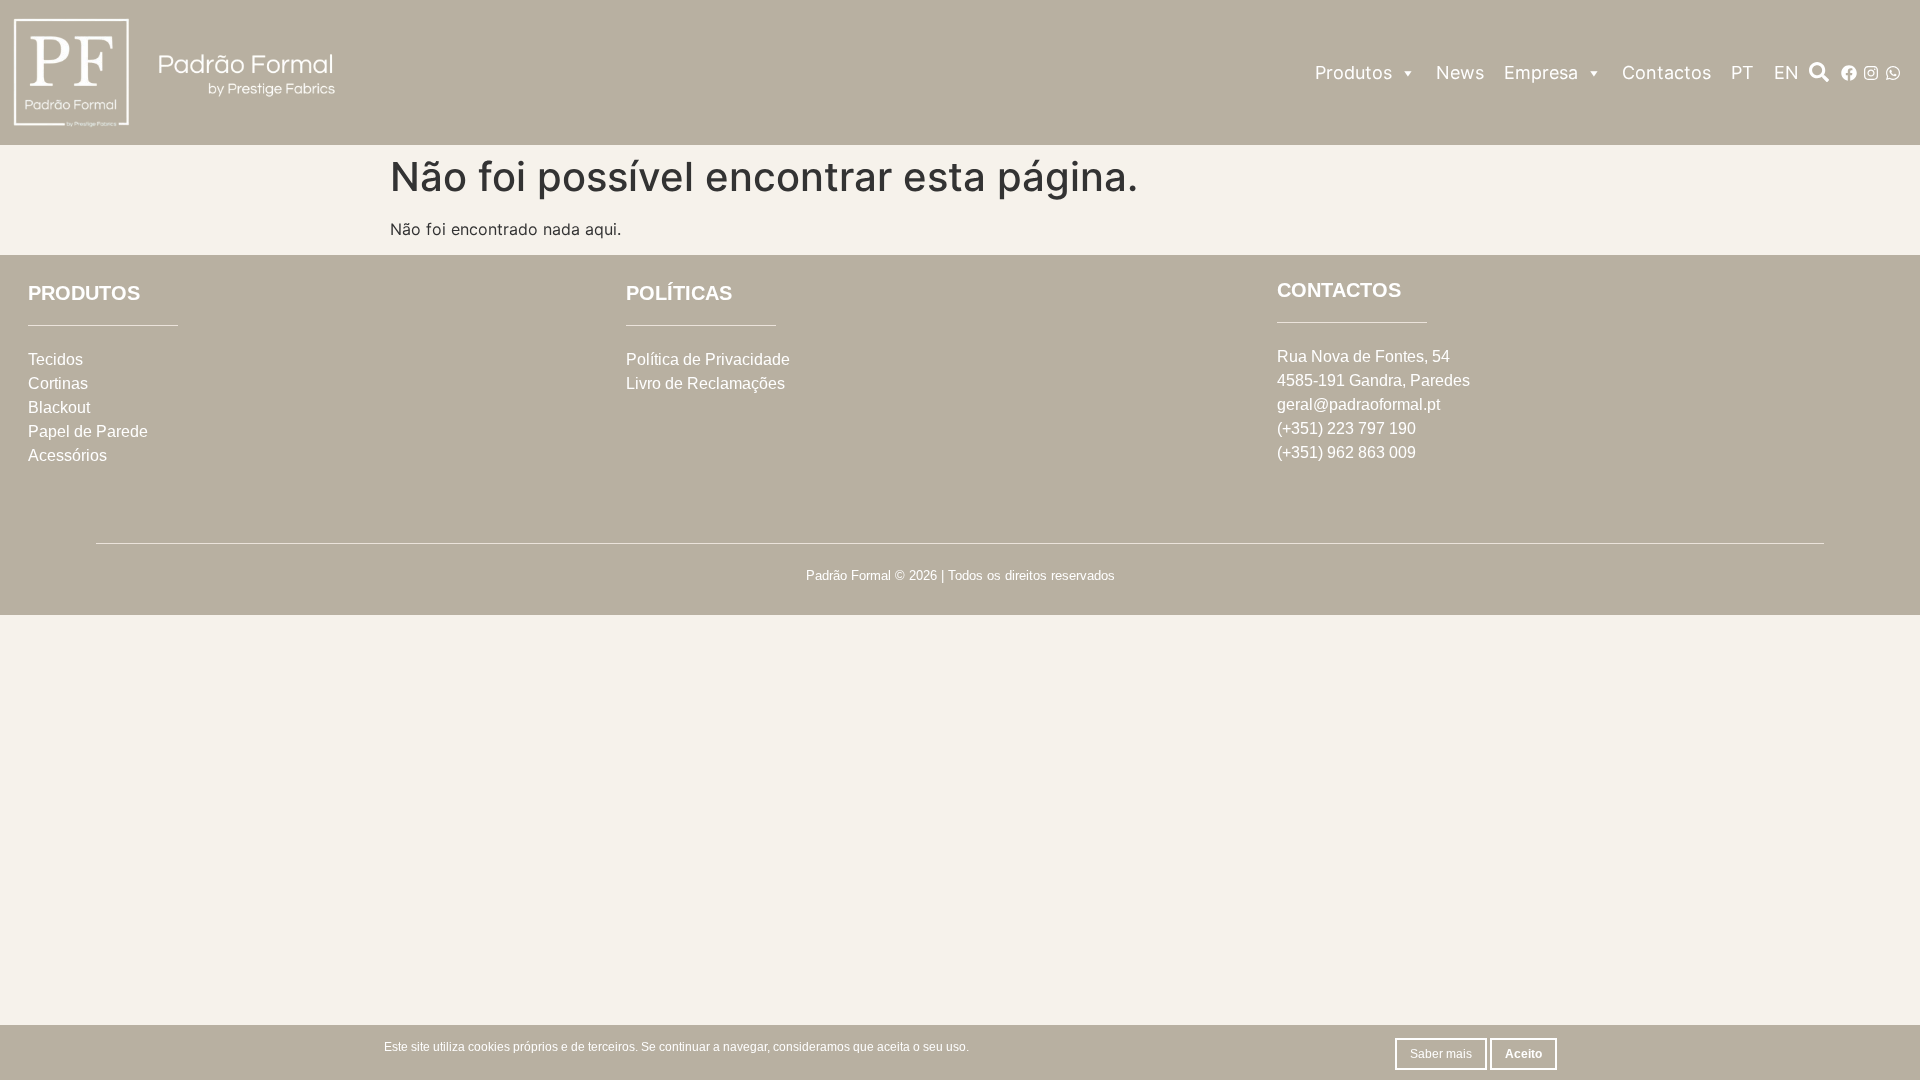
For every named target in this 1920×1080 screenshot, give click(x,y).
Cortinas (58, 383)
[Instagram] (1871, 73)
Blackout (59, 407)
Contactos (1666, 72)
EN (1786, 72)
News (1460, 72)
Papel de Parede (88, 431)
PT (1742, 72)
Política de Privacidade (708, 359)
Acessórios (67, 455)
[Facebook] (1849, 73)
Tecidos (55, 359)
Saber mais (1441, 1054)
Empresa (1541, 72)
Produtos (1353, 72)
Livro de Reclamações (705, 383)
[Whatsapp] (1893, 73)
